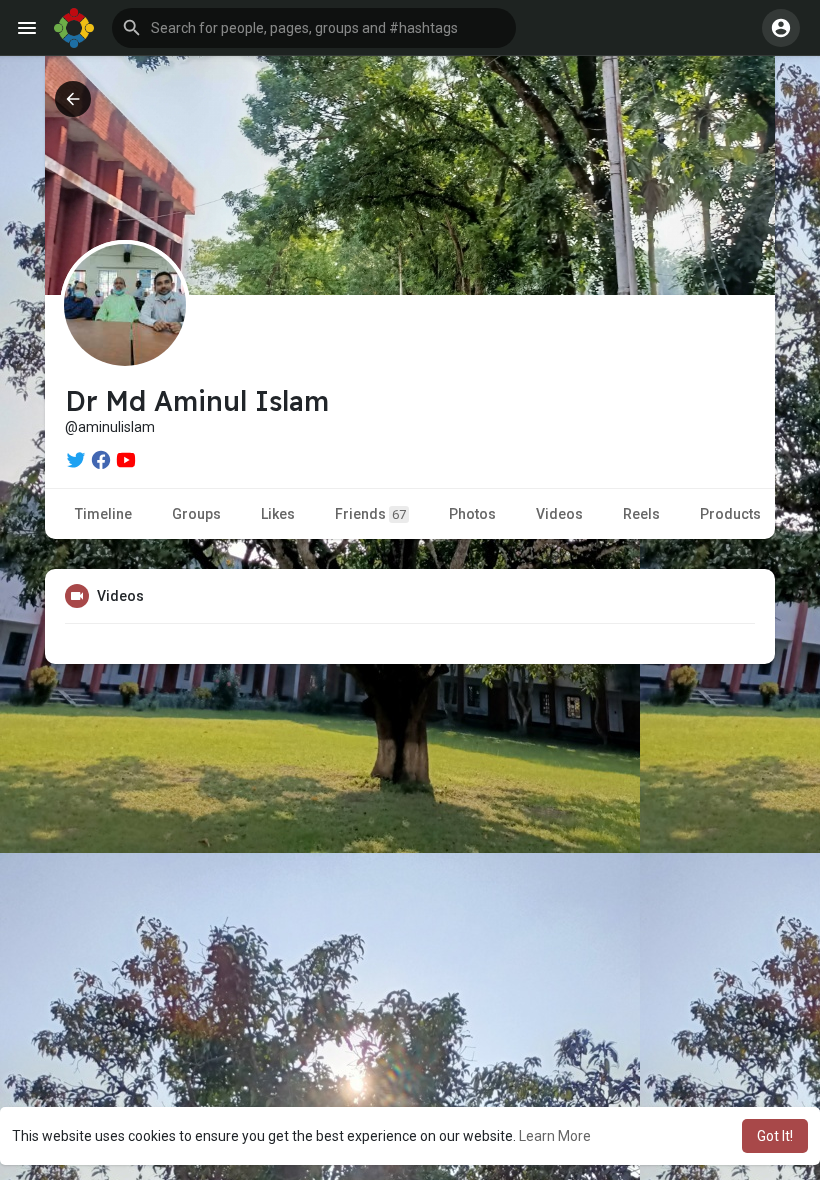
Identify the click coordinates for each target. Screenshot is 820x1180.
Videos (559, 514)
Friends (370, 514)
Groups (196, 514)
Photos (472, 514)
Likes (278, 514)
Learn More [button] (555, 1136)
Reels (641, 514)
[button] (314, 28)
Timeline (103, 514)
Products (730, 514)
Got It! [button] (775, 1136)
